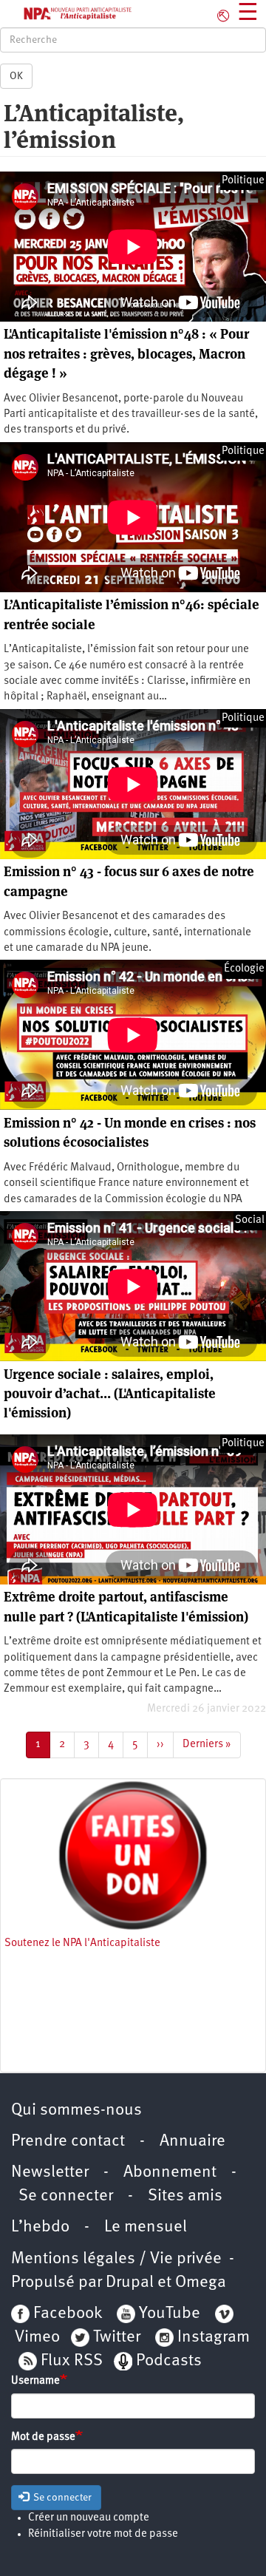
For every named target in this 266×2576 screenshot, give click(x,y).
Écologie (244, 969)
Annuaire (192, 2142)
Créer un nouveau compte (89, 2518)
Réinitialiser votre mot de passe (103, 2534)
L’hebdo (40, 2227)
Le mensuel (146, 2227)
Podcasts (169, 2361)
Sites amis (185, 2196)
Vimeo (37, 2338)
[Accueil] (66, 14)
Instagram (214, 2338)
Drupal (130, 2283)
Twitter (117, 2338)
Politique (243, 181)
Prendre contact (68, 2142)
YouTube (168, 2314)
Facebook (66, 2314)
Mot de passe (43, 2437)
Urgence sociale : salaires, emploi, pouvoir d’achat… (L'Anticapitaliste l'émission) (110, 1394)
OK (16, 76)
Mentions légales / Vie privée (116, 2259)
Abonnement (170, 2173)
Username (35, 2381)
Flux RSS (72, 2361)
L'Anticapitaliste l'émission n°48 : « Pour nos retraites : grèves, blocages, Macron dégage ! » (126, 353)
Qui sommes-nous (76, 2111)
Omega (201, 2283)
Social (250, 1220)
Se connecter (66, 2196)
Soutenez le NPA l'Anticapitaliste (82, 1943)
